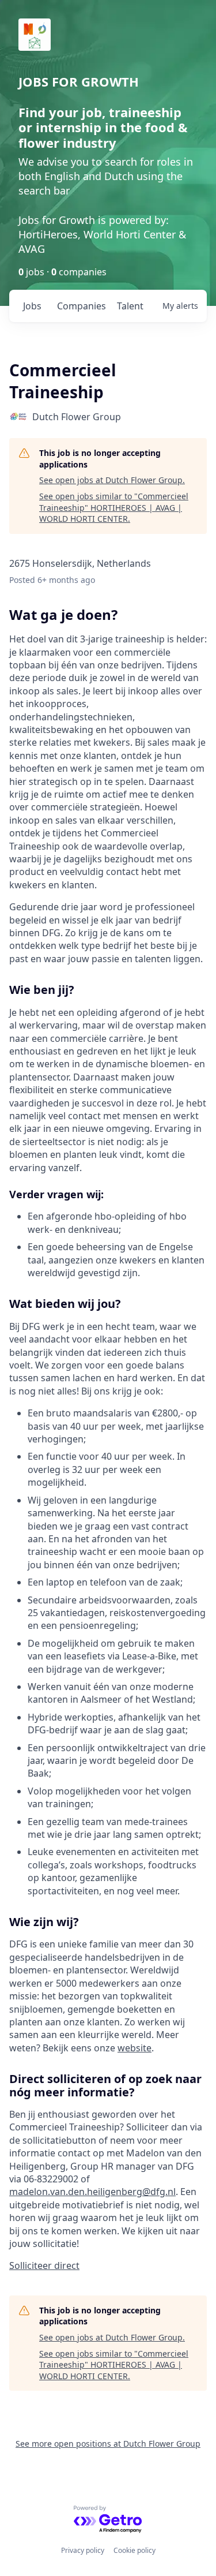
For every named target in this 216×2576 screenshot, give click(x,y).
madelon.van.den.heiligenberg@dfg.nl (92, 2192)
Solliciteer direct (44, 2265)
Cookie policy (134, 2550)
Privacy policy (83, 2550)
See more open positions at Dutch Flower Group (108, 2444)
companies (82, 306)
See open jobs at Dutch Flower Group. (112, 480)
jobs (32, 306)
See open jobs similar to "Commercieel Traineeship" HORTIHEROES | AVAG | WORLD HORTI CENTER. (114, 507)
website (134, 2048)
